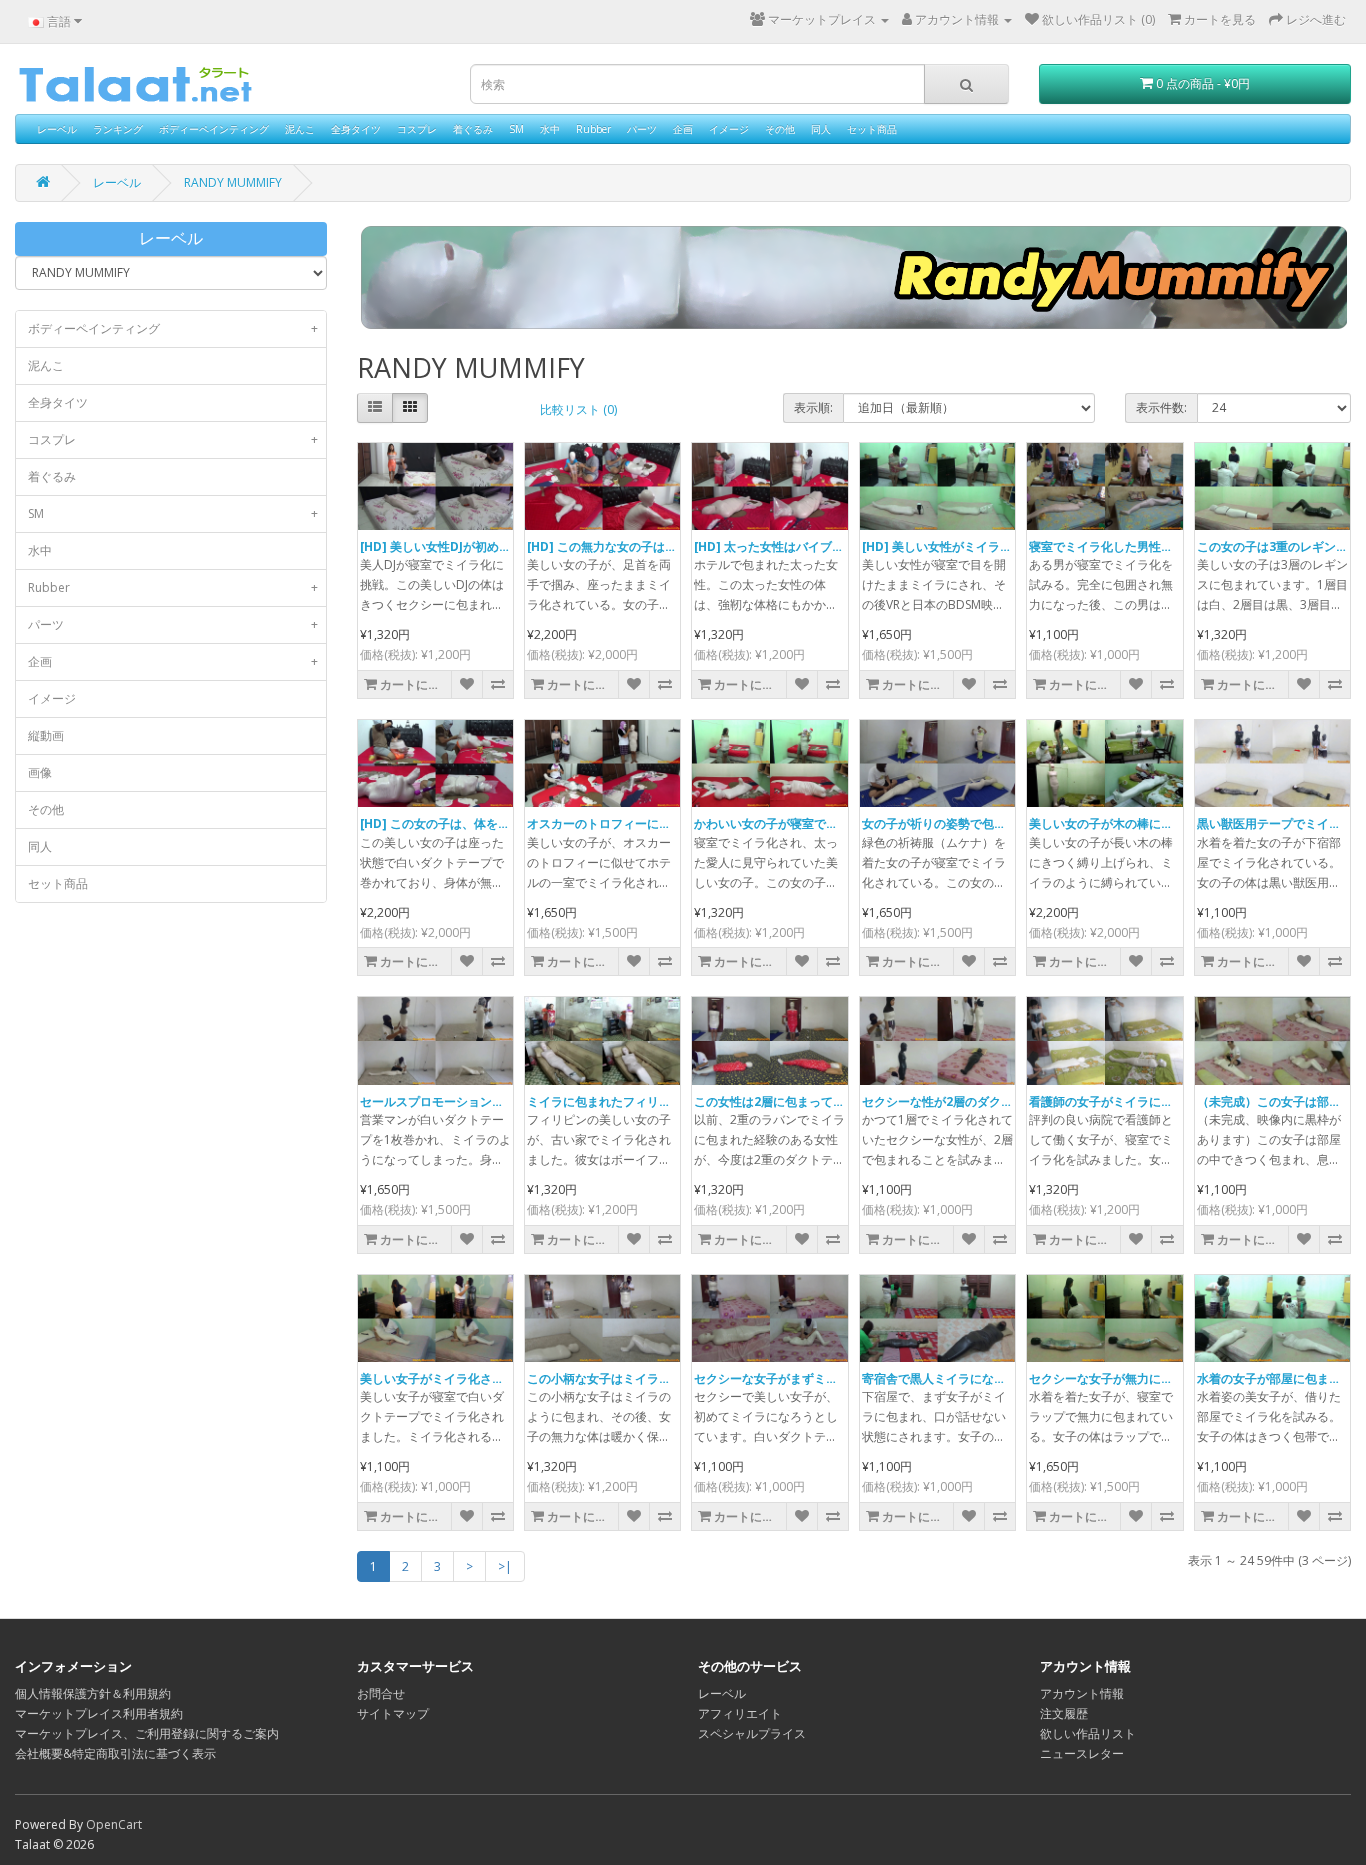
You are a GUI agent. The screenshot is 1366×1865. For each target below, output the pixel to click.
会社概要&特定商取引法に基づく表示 (115, 1753)
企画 (683, 129)
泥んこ (300, 129)
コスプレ (417, 129)
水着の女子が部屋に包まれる (1275, 1378)
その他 (780, 129)
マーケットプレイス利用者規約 (99, 1713)
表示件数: (1161, 407)
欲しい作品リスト (1088, 1733)
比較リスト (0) (578, 409)
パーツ (642, 129)
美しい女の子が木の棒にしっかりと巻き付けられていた (1179, 823)
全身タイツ (356, 129)
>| (505, 1566)
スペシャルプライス (752, 1733)
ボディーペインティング (214, 129)
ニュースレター (1082, 1753)
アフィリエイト (740, 1713)
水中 (550, 129)
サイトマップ (393, 1713)
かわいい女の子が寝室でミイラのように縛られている (838, 823)
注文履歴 (1064, 1713)
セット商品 (872, 129)
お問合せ (381, 1693)
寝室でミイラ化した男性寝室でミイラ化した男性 (1161, 546)
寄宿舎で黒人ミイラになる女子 (946, 1378)
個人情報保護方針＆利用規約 (93, 1693)
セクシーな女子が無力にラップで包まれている (1155, 1378)
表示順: (813, 407)
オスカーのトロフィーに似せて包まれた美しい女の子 (671, 823)
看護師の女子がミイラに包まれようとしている (1155, 1101)
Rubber (593, 129)
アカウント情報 (1082, 1693)
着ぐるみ (473, 129)
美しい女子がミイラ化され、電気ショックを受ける (498, 1378)
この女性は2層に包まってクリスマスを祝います (823, 1101)
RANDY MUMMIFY (233, 182)
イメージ (729, 129)
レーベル (57, 129)
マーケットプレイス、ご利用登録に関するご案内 (147, 1733)
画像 (40, 772)
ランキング (118, 129)
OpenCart (114, 1824)
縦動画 (46, 735)
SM (516, 129)
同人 (821, 129)
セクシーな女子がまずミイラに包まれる (802, 1378)
